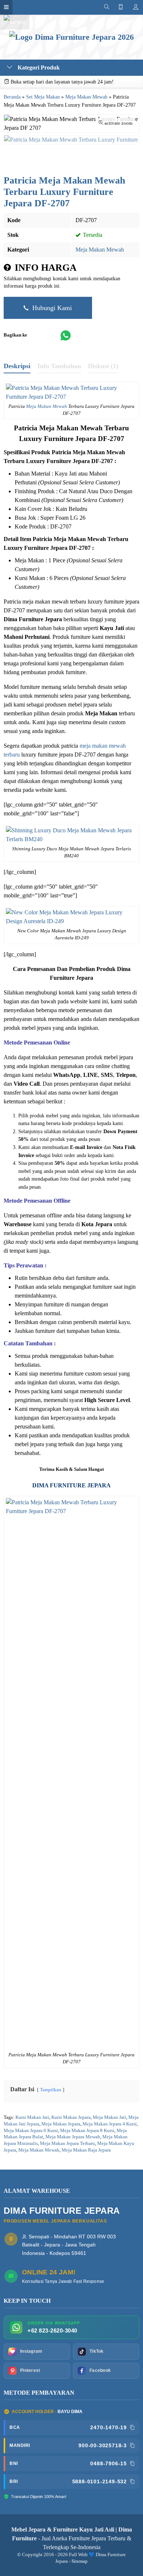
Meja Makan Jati (109, 2117)
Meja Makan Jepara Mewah (73, 2137)
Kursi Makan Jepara (71, 2117)
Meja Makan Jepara (61, 2124)
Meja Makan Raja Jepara (86, 2150)
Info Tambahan (59, 366)
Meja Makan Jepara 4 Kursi (110, 2124)
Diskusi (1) (103, 366)
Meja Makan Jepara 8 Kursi (87, 2131)
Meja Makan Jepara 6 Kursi (31, 2131)
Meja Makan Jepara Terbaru (67, 2143)
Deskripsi (17, 366)
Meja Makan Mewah (100, 250)
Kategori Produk (38, 67)
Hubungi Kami (51, 308)
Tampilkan (51, 2090)
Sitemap (80, 2561)
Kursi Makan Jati (32, 2117)
